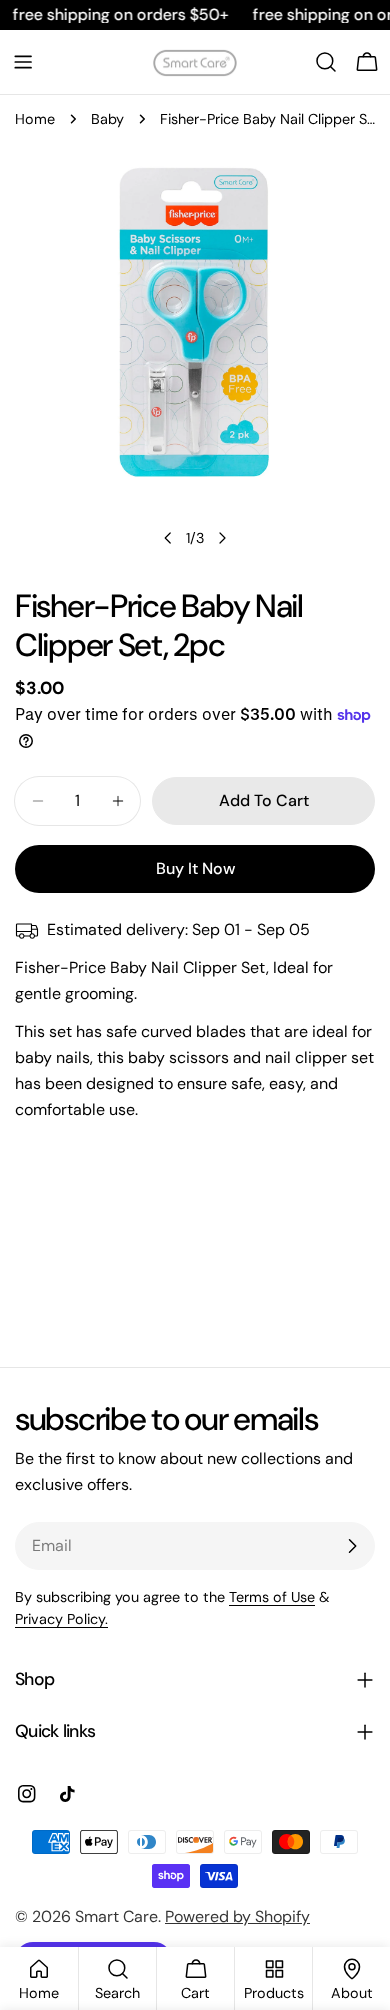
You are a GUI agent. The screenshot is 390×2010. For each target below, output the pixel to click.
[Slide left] (168, 538)
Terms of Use (272, 1597)
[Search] (326, 62)
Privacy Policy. (61, 1619)
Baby (107, 119)
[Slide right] (222, 538)
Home (35, 119)
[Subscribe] (352, 1546)
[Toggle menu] (23, 62)
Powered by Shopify (237, 1916)
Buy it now (195, 868)
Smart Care (116, 1916)
